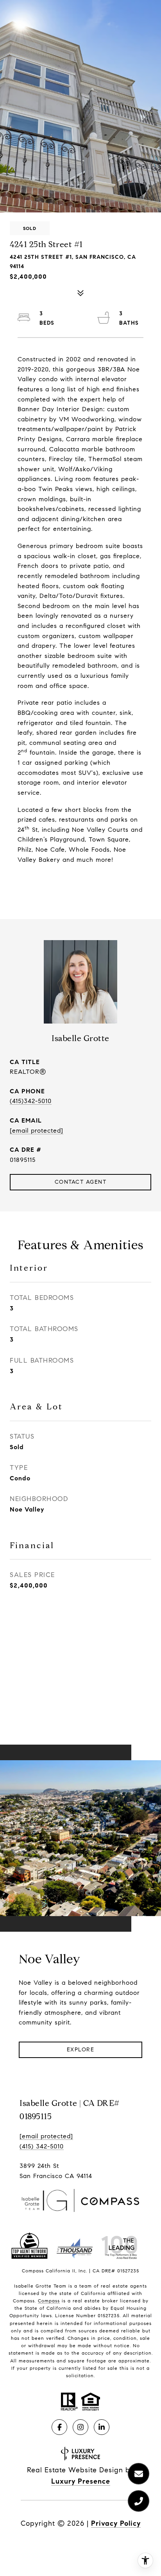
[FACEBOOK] (59, 2427)
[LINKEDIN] (102, 2427)
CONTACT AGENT (81, 1182)
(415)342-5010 (31, 1101)
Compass (49, 2301)
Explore (81, 2050)
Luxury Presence (81, 2481)
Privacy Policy (116, 2523)
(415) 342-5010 (42, 2146)
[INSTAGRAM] (80, 2427)
